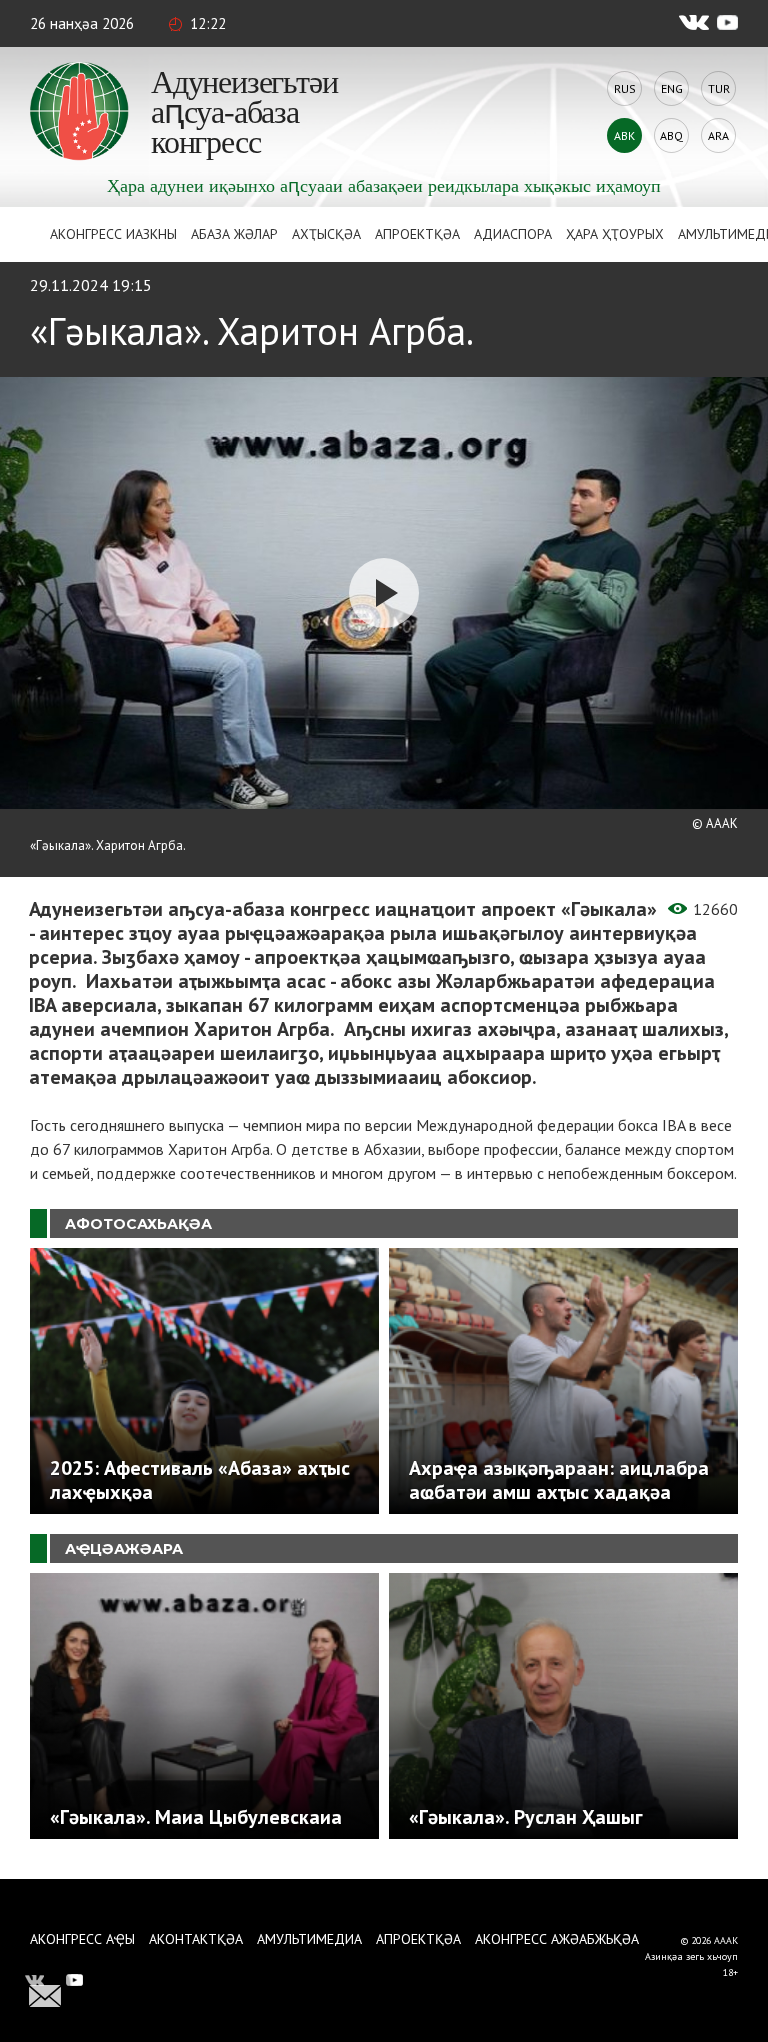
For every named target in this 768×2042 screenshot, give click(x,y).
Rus (625, 88)
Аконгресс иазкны (113, 234)
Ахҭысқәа (326, 234)
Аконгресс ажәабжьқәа (557, 1939)
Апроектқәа (417, 234)
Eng (672, 88)
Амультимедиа (309, 1939)
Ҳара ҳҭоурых (615, 234)
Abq (671, 135)
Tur (719, 88)
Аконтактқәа (196, 1939)
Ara (718, 135)
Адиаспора (513, 234)
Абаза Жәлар (234, 234)
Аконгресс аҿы (82, 1939)
